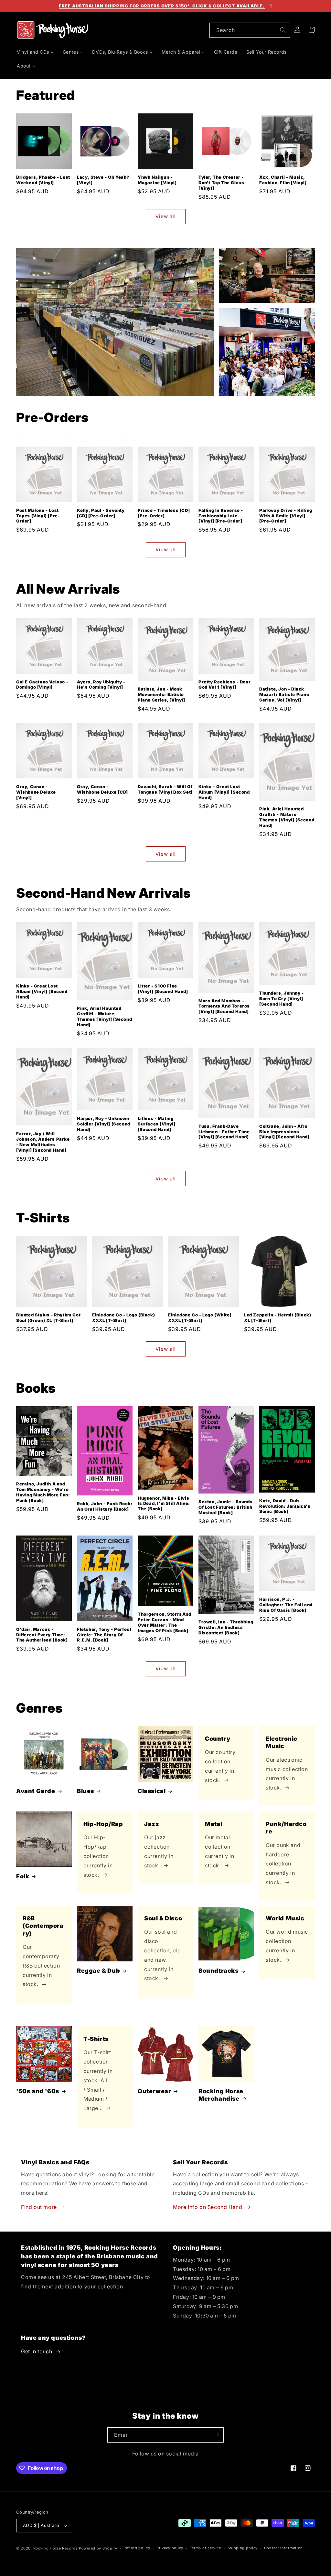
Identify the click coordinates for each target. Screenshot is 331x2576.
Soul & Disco (163, 1918)
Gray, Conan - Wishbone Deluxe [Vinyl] (36, 792)
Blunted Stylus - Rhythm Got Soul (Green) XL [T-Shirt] (48, 1318)
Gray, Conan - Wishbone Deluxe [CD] (102, 789)
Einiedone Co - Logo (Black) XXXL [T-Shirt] (123, 1318)
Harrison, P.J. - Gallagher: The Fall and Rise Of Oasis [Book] (286, 1605)
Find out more (39, 2207)
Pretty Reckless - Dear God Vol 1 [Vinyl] (224, 685)
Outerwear (154, 2091)
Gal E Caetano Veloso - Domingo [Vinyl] (42, 685)
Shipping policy (243, 2548)
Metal (214, 1824)
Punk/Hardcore (286, 1828)
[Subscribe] (216, 2435)
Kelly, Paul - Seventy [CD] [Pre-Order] (101, 513)
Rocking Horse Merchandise (221, 2095)
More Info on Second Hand (208, 2207)
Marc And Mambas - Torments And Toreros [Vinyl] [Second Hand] (224, 1006)
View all (166, 216)
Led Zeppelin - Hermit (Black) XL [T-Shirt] (278, 1318)
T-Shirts (96, 2039)
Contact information (283, 2548)
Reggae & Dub (98, 1971)
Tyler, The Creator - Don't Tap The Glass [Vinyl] (221, 183)
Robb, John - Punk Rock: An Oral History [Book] (105, 1506)
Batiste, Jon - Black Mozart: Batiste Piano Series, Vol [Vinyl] (284, 694)
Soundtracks (219, 1971)
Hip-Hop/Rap (103, 1824)
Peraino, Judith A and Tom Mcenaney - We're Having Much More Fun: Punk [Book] (43, 1492)
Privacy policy (170, 2548)
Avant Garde (36, 1791)
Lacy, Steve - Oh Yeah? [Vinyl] (103, 180)
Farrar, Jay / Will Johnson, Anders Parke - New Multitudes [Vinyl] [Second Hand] (43, 1142)
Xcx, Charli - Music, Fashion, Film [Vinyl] (283, 180)
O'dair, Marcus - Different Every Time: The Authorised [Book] (42, 1635)
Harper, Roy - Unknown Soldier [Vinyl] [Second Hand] (104, 1124)
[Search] (283, 30)
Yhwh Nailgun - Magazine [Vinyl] (157, 180)
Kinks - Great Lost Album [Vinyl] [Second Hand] (224, 792)
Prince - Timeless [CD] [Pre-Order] (164, 513)
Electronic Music (282, 1742)
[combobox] (250, 30)
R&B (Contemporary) (43, 1926)
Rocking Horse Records (56, 2548)
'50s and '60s (38, 2091)
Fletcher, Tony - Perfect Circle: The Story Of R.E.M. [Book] (104, 1635)
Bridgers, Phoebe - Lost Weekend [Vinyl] (43, 180)
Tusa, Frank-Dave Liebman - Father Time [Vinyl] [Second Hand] (224, 1132)
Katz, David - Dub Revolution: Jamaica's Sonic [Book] (285, 1506)
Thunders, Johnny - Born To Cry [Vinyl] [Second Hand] (282, 998)
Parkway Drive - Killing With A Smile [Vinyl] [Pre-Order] (286, 516)
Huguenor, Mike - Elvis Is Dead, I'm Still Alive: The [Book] (164, 1504)
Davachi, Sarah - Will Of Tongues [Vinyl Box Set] (165, 789)
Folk (23, 1876)
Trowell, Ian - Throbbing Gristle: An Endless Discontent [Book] (226, 1627)
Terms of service (205, 2548)
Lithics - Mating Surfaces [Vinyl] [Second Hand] (157, 1124)
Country (218, 1739)
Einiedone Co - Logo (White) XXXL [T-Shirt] (200, 1318)
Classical (152, 1791)
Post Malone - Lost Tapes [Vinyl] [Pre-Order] (38, 516)
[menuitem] (35, 52)
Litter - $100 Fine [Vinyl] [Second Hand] (163, 989)
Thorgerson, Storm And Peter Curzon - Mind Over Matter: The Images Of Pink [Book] (165, 1622)
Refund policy (137, 2548)
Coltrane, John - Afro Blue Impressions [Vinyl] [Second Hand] (284, 1132)
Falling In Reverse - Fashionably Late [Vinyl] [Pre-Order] (221, 516)
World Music (285, 1918)
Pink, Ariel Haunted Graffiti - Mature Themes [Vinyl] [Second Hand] (287, 817)
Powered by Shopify (98, 2548)
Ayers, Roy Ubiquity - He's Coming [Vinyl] (101, 685)
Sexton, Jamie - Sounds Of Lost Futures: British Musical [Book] (225, 1507)
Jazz (152, 1824)
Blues (85, 1791)
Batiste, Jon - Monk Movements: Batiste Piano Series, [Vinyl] (161, 694)
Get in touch (37, 2351)
